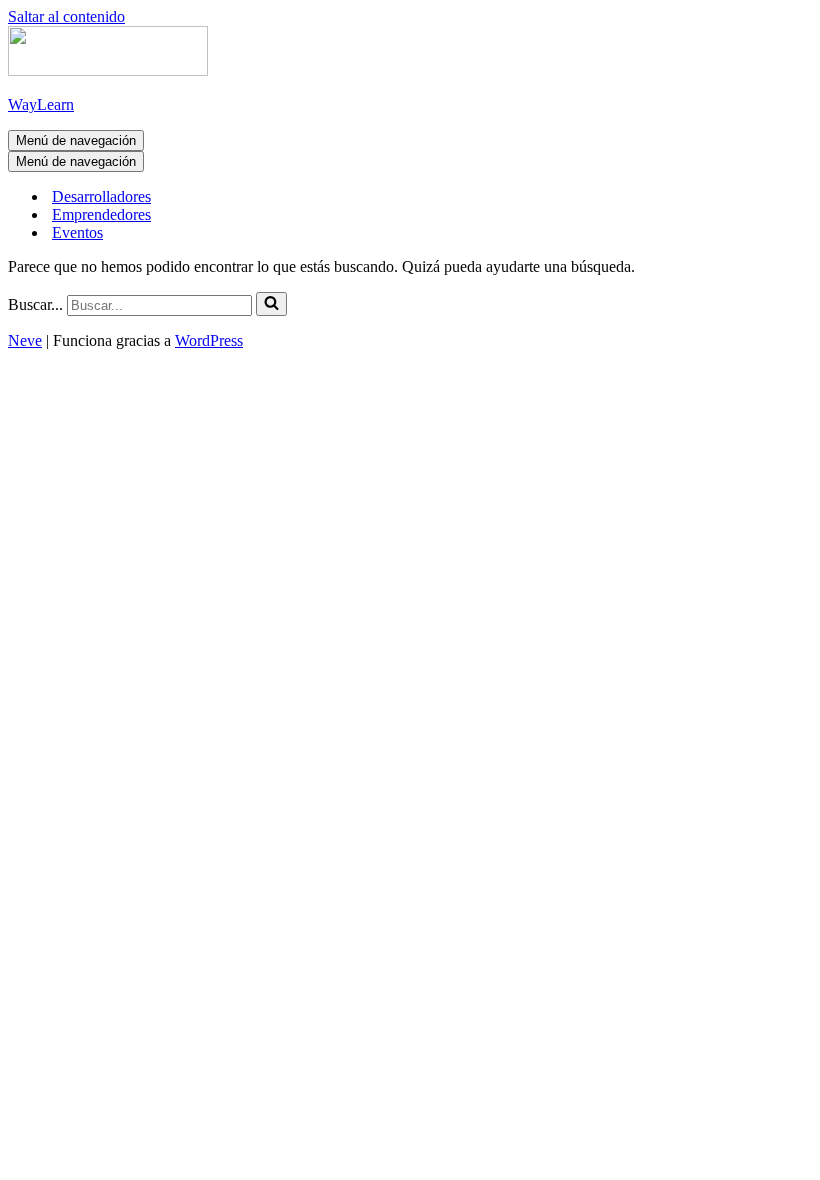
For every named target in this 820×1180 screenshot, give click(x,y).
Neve (25, 340)
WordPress (209, 340)
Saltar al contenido (66, 16)
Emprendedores (101, 214)
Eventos (77, 232)
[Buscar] (271, 304)
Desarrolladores (101, 196)
